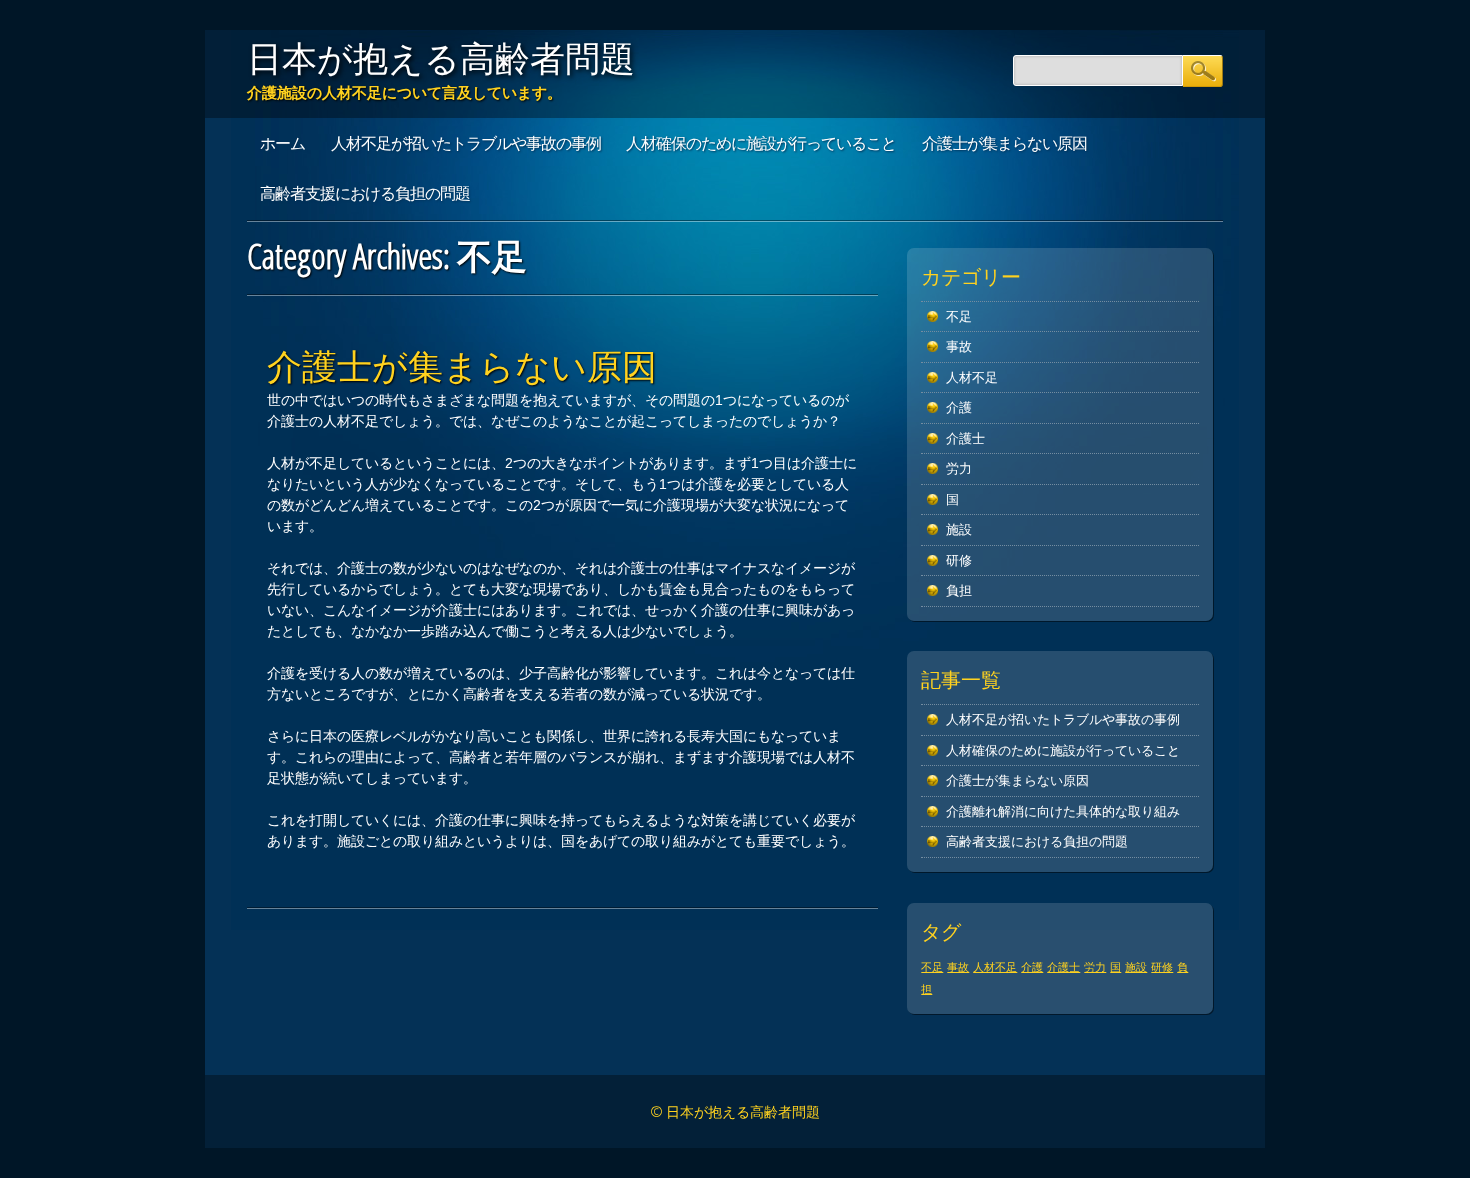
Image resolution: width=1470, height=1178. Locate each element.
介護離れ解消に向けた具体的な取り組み (1063, 811)
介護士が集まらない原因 (1004, 143)
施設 (959, 529)
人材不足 (972, 377)
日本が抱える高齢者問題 (441, 58)
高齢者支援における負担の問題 (365, 193)
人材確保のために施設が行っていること (761, 143)
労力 (959, 468)
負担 (959, 590)
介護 (959, 407)
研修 (959, 560)
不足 (959, 316)
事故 (959, 346)
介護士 (965, 438)
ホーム (282, 143)
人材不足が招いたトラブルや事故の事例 (466, 143)
